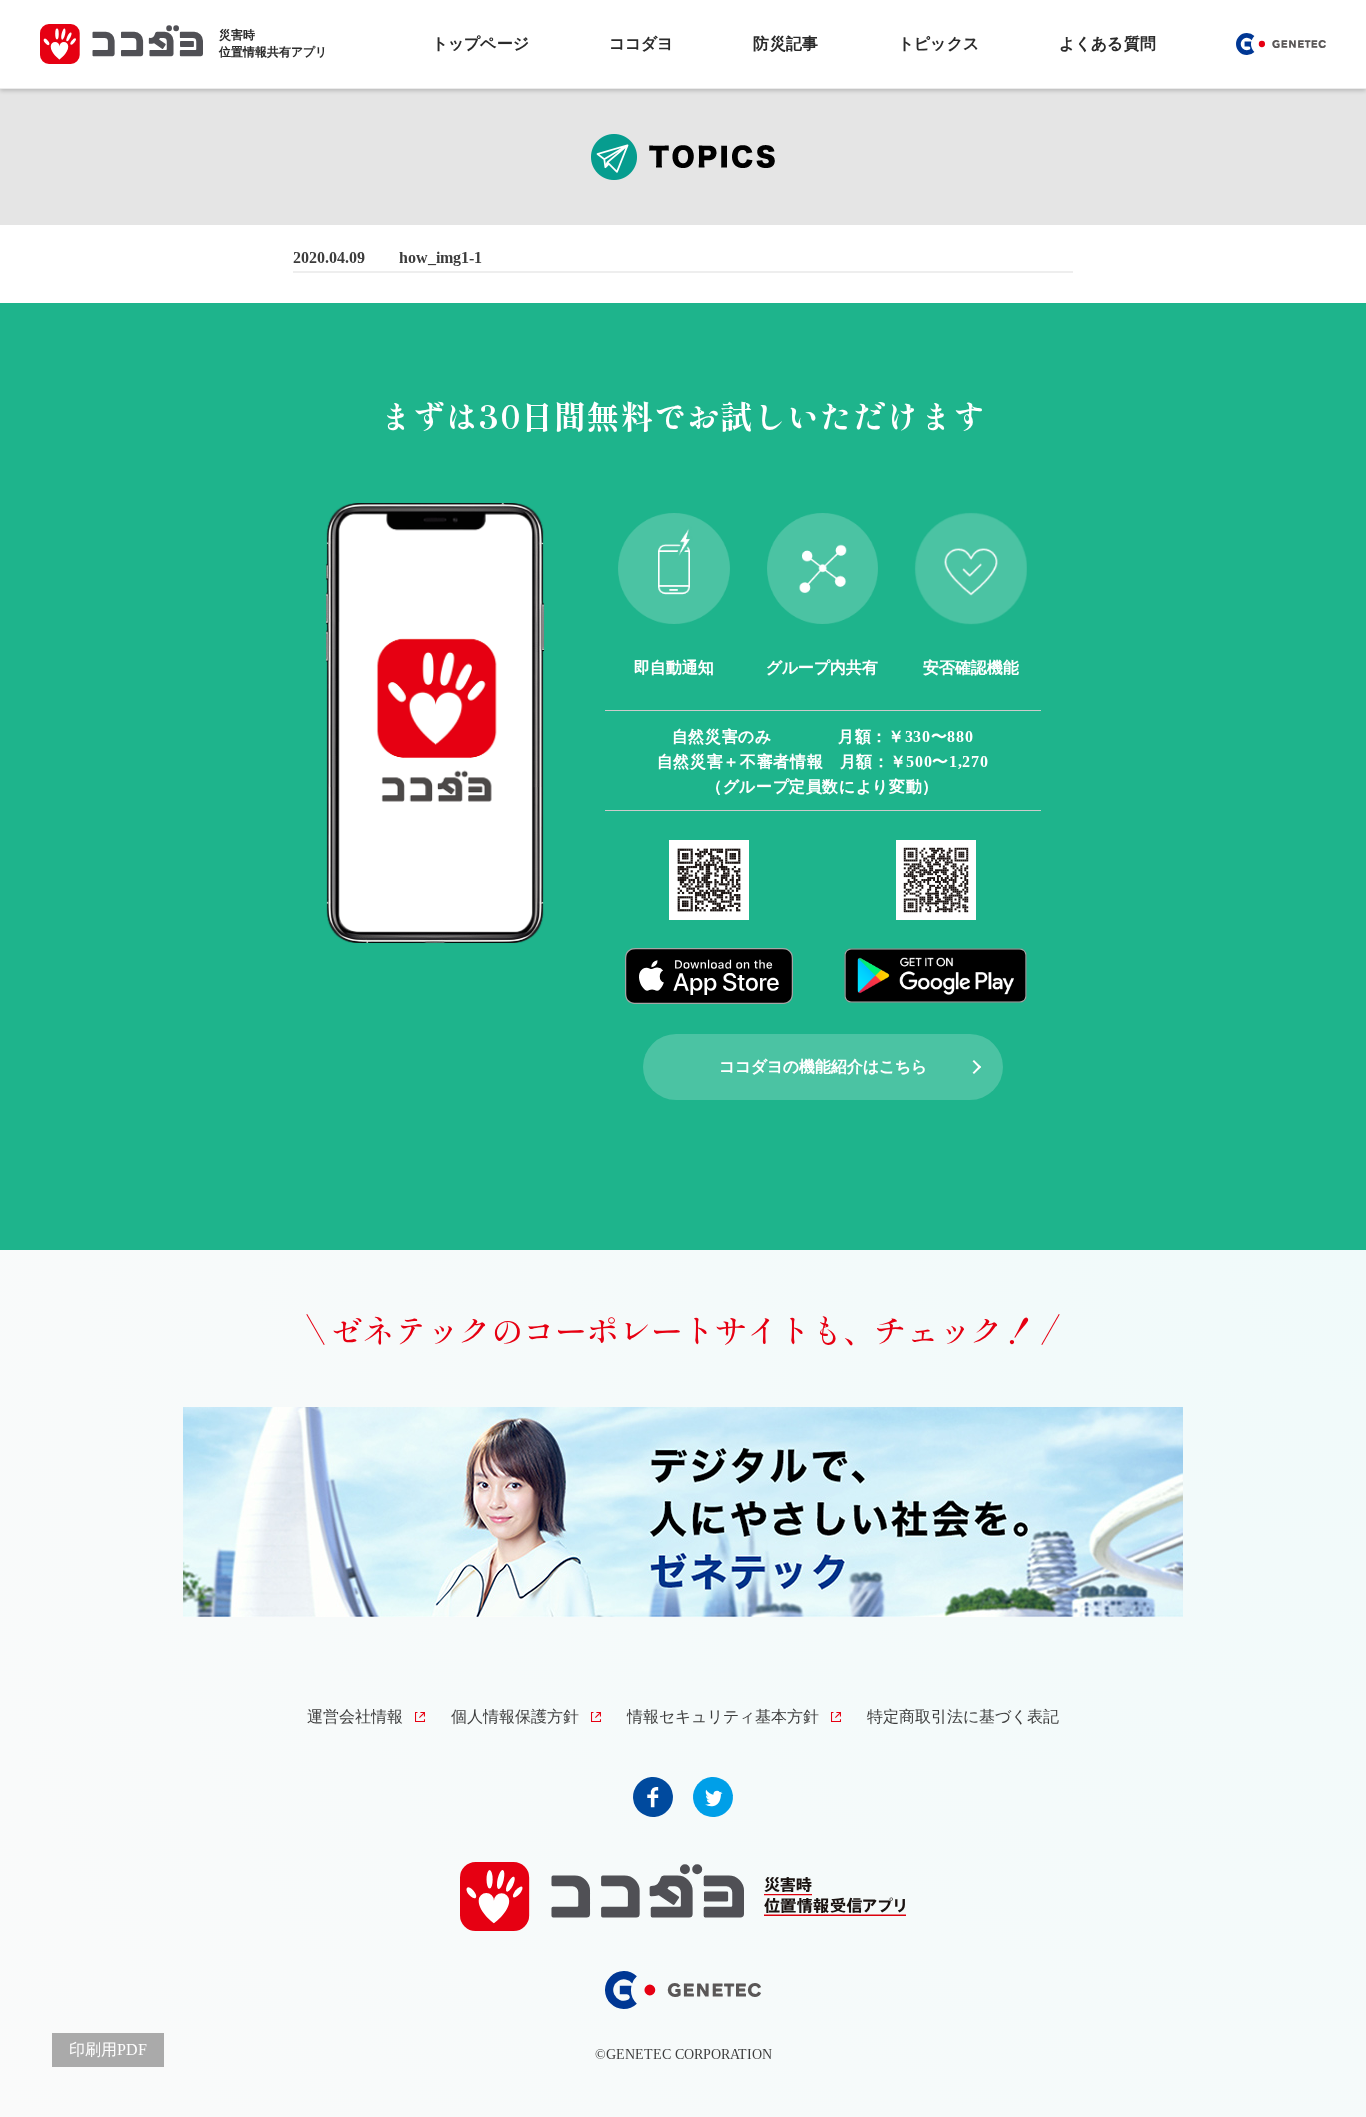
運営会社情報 (355, 1716)
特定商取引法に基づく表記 (963, 1716)
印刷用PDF (108, 2049)
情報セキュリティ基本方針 (723, 1716)
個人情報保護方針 (515, 1716)
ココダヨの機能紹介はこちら (823, 1066)
